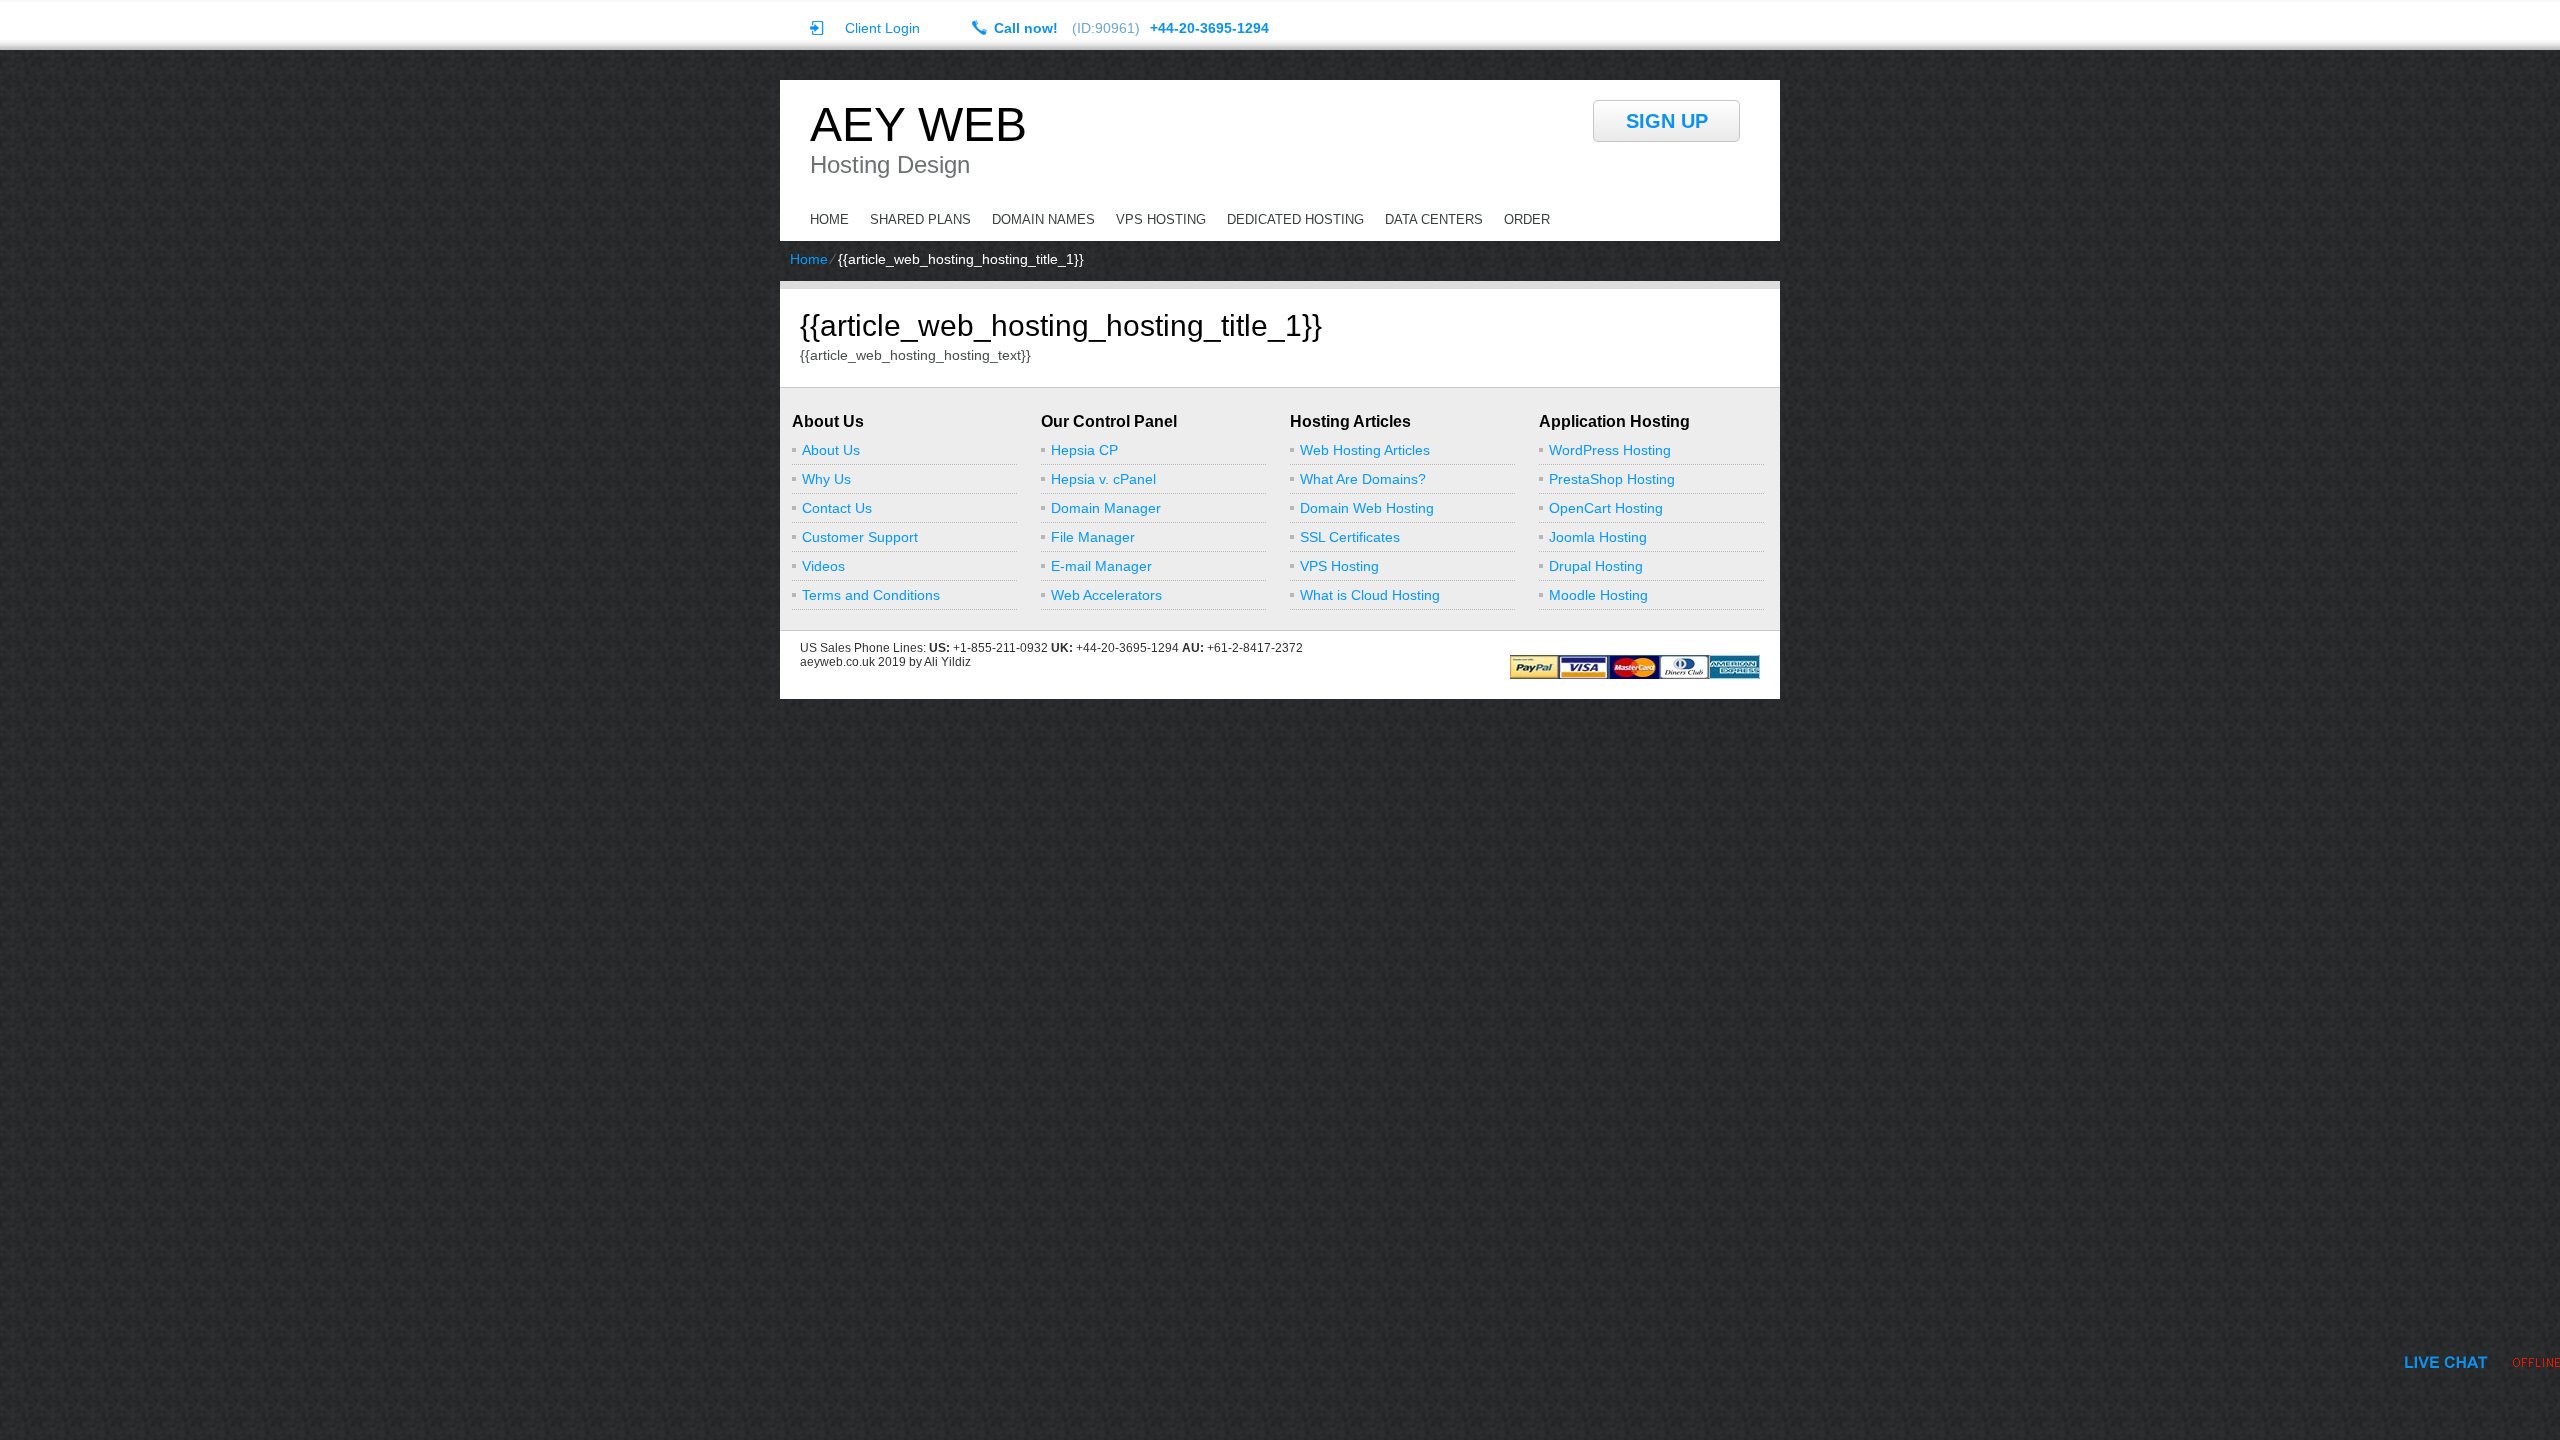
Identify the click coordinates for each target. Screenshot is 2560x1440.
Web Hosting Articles (1365, 450)
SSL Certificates (1350, 537)
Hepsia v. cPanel (1103, 479)
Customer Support (860, 537)
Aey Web (918, 125)
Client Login (882, 27)
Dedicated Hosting (1295, 219)
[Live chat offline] (2482, 1362)
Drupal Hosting (1596, 566)
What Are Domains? (1363, 479)
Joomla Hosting (1598, 537)
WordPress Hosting (1610, 450)
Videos (823, 566)
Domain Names (1043, 219)
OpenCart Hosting (1606, 508)
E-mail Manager (1101, 566)
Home (829, 219)
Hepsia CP (1084, 450)
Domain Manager (1106, 508)
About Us (831, 450)
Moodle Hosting (1598, 595)
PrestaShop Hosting (1612, 479)
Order (1527, 219)
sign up (1667, 121)
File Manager (1093, 537)
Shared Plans (920, 219)
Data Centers (1434, 219)
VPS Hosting (1161, 219)
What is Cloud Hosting (1370, 595)
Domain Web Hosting (1367, 508)
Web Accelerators (1106, 595)
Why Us (826, 479)
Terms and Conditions (871, 595)
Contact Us (837, 508)
